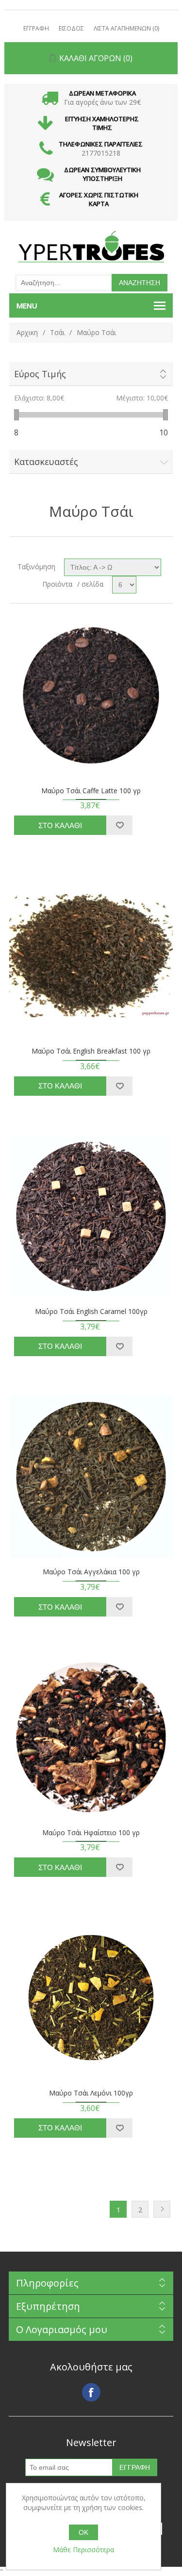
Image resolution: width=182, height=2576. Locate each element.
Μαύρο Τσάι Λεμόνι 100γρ (91, 2093)
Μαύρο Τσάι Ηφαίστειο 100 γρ (91, 1833)
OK (83, 2532)
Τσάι (57, 332)
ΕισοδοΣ (71, 28)
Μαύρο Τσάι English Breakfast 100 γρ (91, 1051)
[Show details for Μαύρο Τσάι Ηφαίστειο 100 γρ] (91, 1737)
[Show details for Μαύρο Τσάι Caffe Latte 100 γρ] (91, 695)
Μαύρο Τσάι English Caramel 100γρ (91, 1312)
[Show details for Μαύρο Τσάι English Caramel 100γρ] (91, 1216)
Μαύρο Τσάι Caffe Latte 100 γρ (91, 791)
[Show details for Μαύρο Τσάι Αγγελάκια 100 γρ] (91, 1477)
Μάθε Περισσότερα (83, 2550)
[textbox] (64, 283)
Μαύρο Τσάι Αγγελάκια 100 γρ (91, 1572)
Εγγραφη (36, 28)
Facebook (91, 2392)
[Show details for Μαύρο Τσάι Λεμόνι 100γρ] (91, 1998)
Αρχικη (27, 332)
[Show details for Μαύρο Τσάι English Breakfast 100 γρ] (91, 956)
